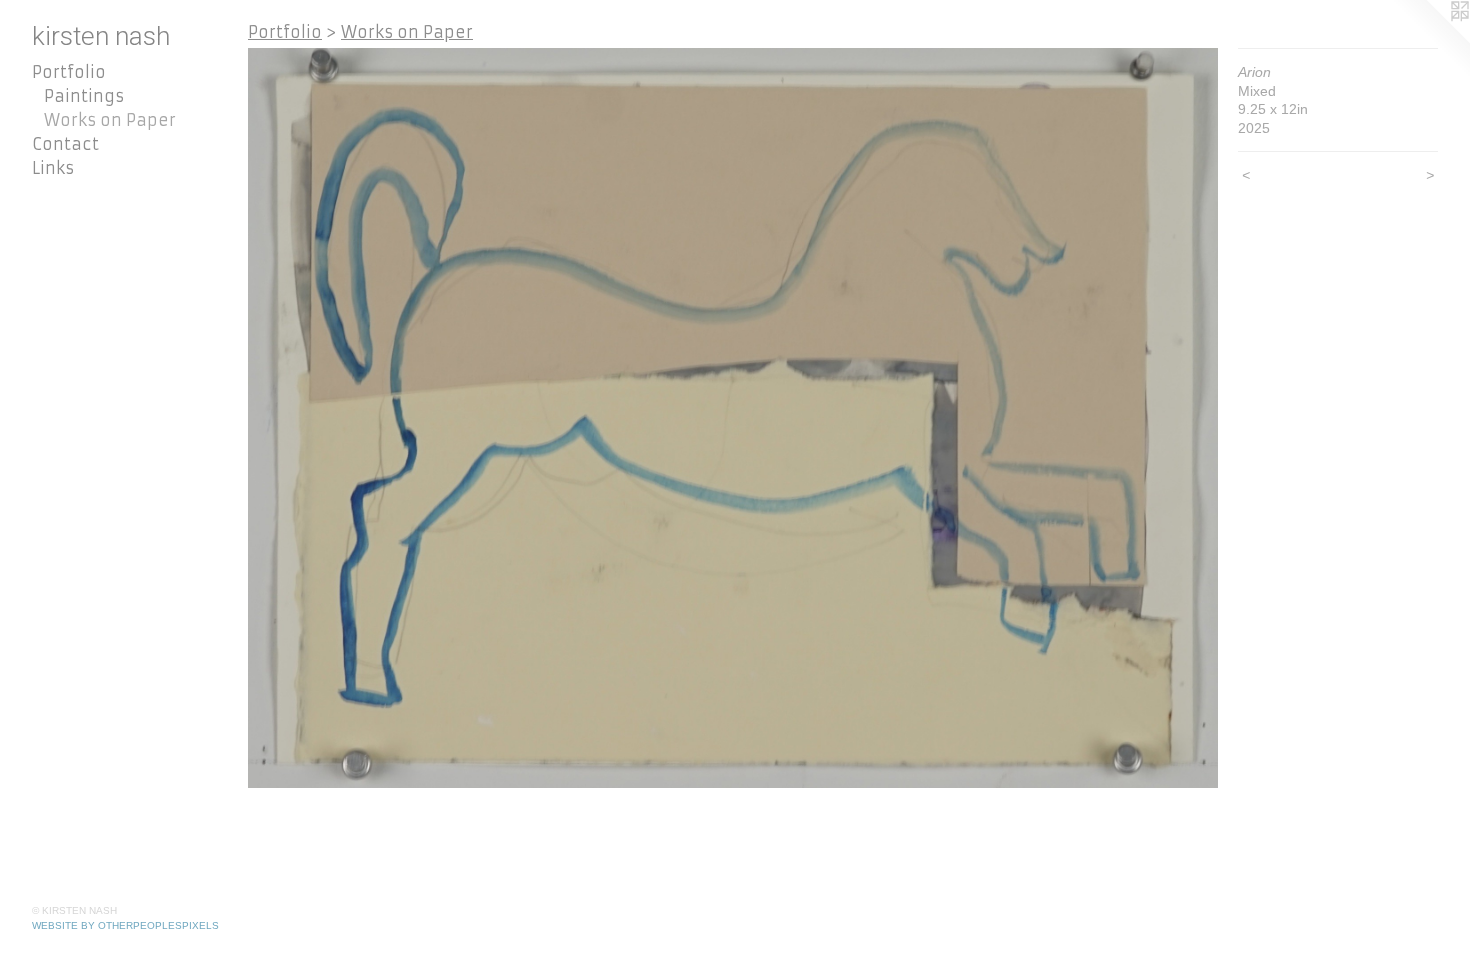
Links (53, 168)
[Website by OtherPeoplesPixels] (1430, 40)
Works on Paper (110, 120)
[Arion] (733, 418)
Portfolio (69, 72)
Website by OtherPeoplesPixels (125, 925)
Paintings (84, 96)
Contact (65, 144)
